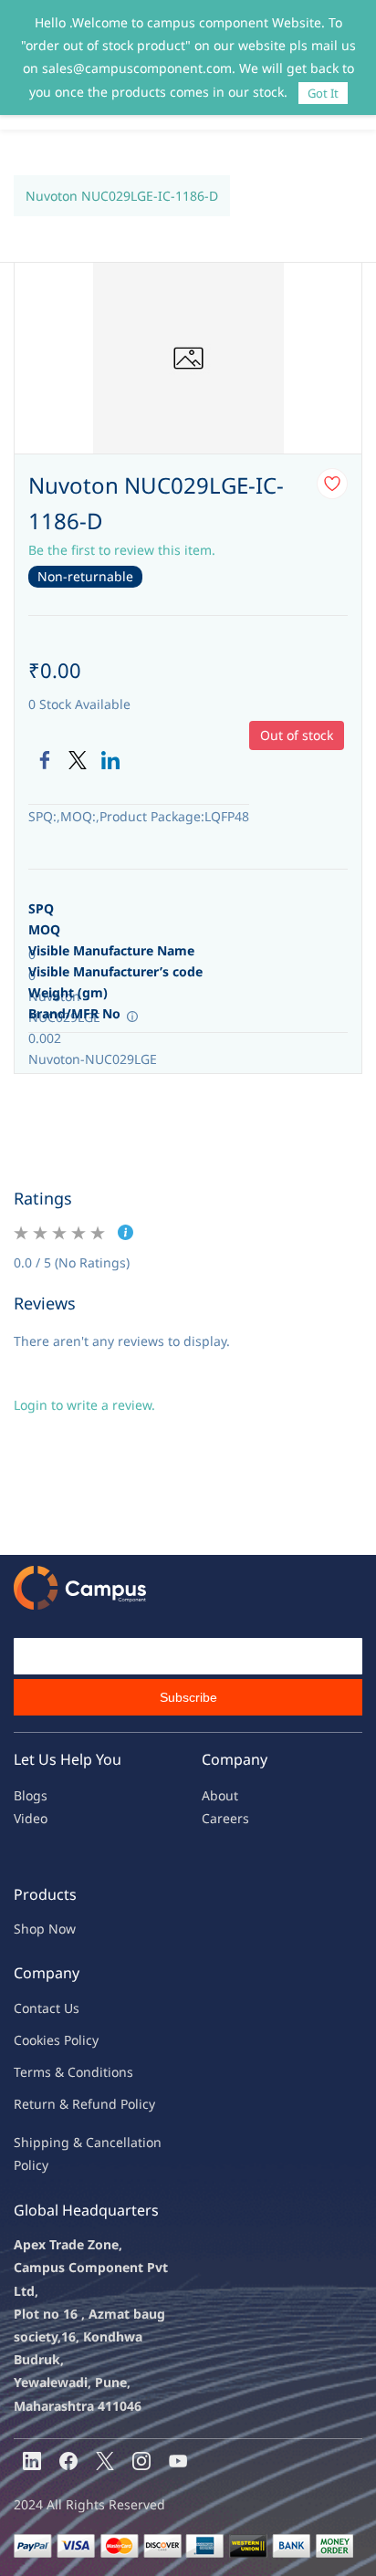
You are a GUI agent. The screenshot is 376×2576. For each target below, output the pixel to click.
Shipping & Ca (57, 2142)
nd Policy (128, 2104)
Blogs (31, 1795)
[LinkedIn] (110, 760)
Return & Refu (57, 2104)
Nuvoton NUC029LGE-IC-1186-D (122, 196)
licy (89, 2040)
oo (29, 2040)
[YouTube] (178, 2461)
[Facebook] (45, 760)
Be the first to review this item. (122, 550)
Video (31, 1818)
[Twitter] (78, 760)
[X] (105, 2461)
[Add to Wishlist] (332, 484)
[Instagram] (141, 2461)
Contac (35, 2008)
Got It (323, 93)
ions (120, 2072)
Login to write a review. (84, 1405)
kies (48, 2040)
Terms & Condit (61, 2072)
